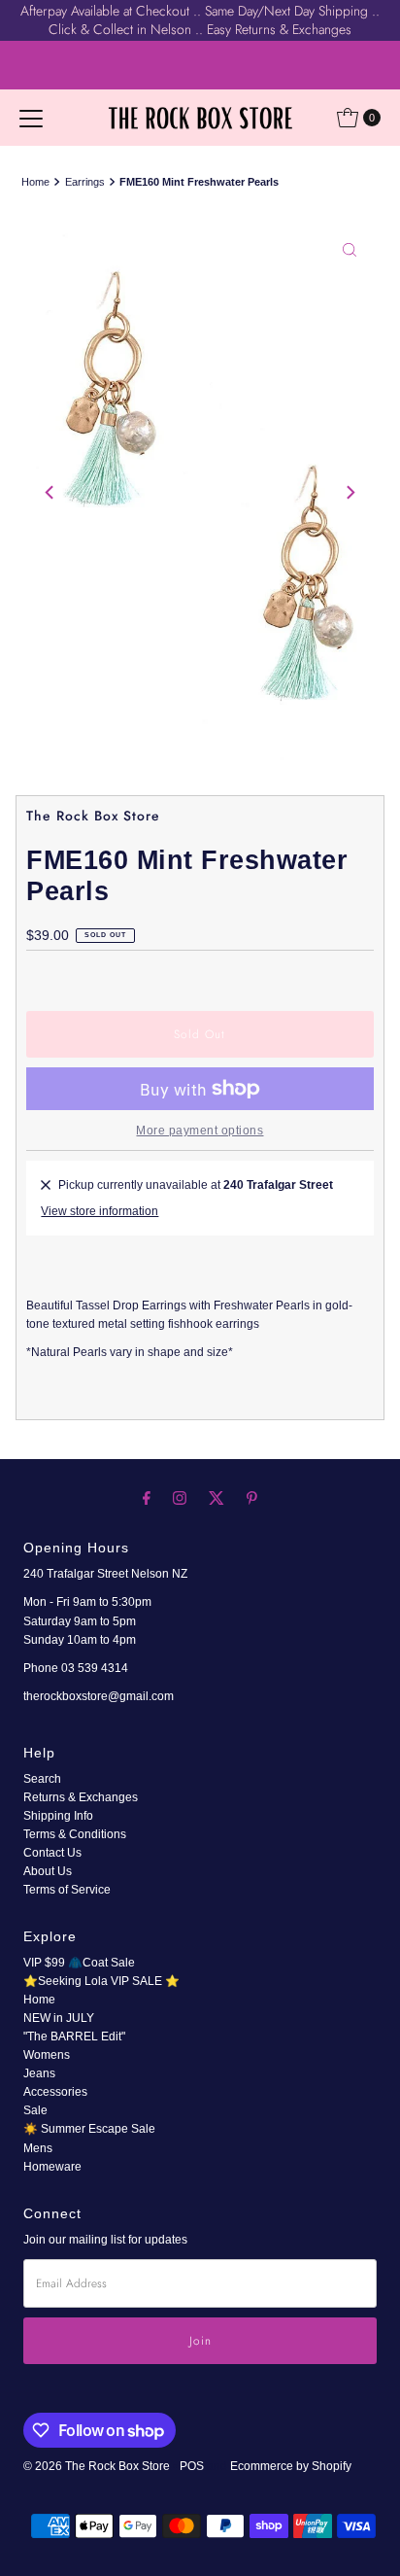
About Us (48, 1871)
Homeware (52, 2167)
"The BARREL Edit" (74, 2036)
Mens (38, 2148)
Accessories (55, 2092)
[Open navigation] (31, 118)
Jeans (39, 2073)
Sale (35, 2110)
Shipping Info (58, 1816)
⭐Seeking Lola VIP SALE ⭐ (101, 1981)
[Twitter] (217, 1497)
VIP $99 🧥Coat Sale (79, 1963)
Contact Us (52, 1853)
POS (192, 2466)
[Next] (350, 493)
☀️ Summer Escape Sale (89, 2129)
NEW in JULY (59, 2018)
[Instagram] (180, 1497)
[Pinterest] (252, 1497)
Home (35, 182)
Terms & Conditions (75, 1834)
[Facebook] (147, 1497)
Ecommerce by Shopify (291, 2466)
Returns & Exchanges (81, 1797)
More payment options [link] (200, 1131)
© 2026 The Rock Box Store (98, 2466)
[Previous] (50, 493)
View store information (100, 1211)
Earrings (85, 182)
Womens (47, 2055)
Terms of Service (67, 1890)
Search (42, 1779)
